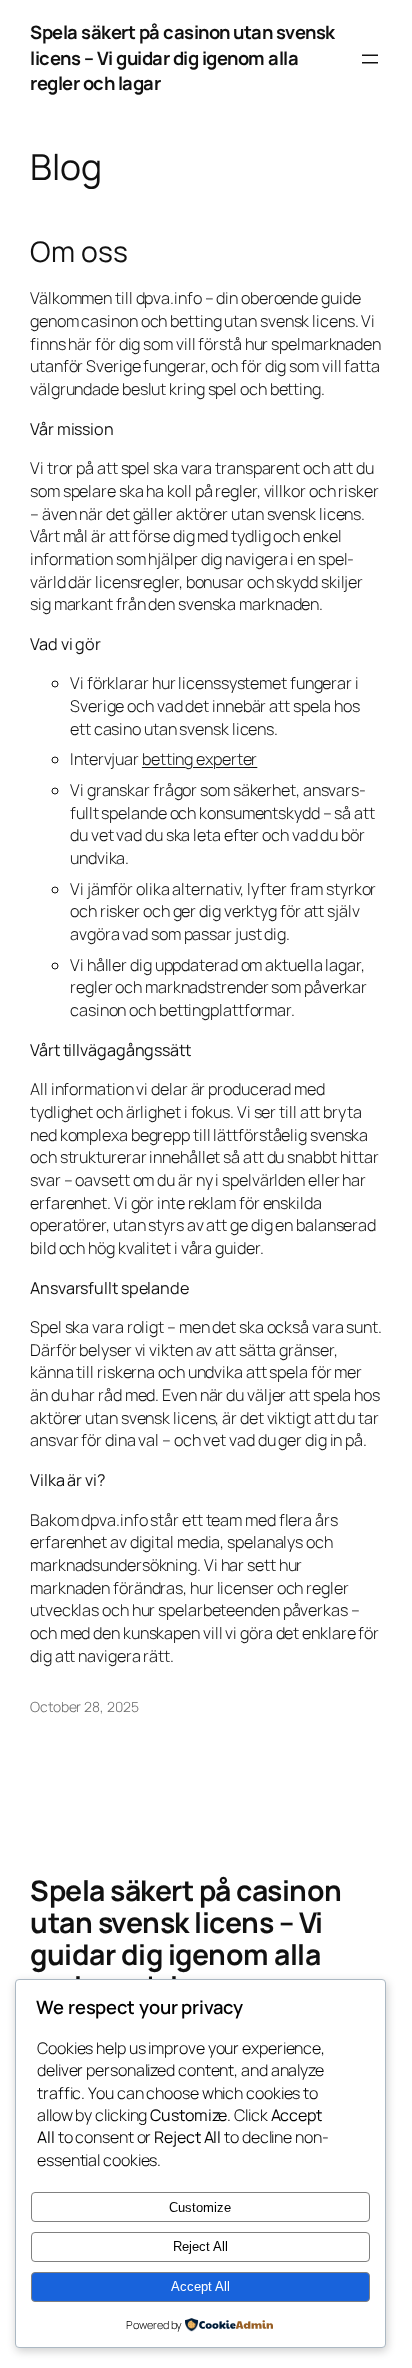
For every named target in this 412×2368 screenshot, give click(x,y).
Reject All (200, 2246)
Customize (200, 2207)
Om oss (78, 252)
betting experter (199, 759)
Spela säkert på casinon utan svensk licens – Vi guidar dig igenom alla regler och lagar (182, 57)
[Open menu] (370, 59)
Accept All (200, 2286)
